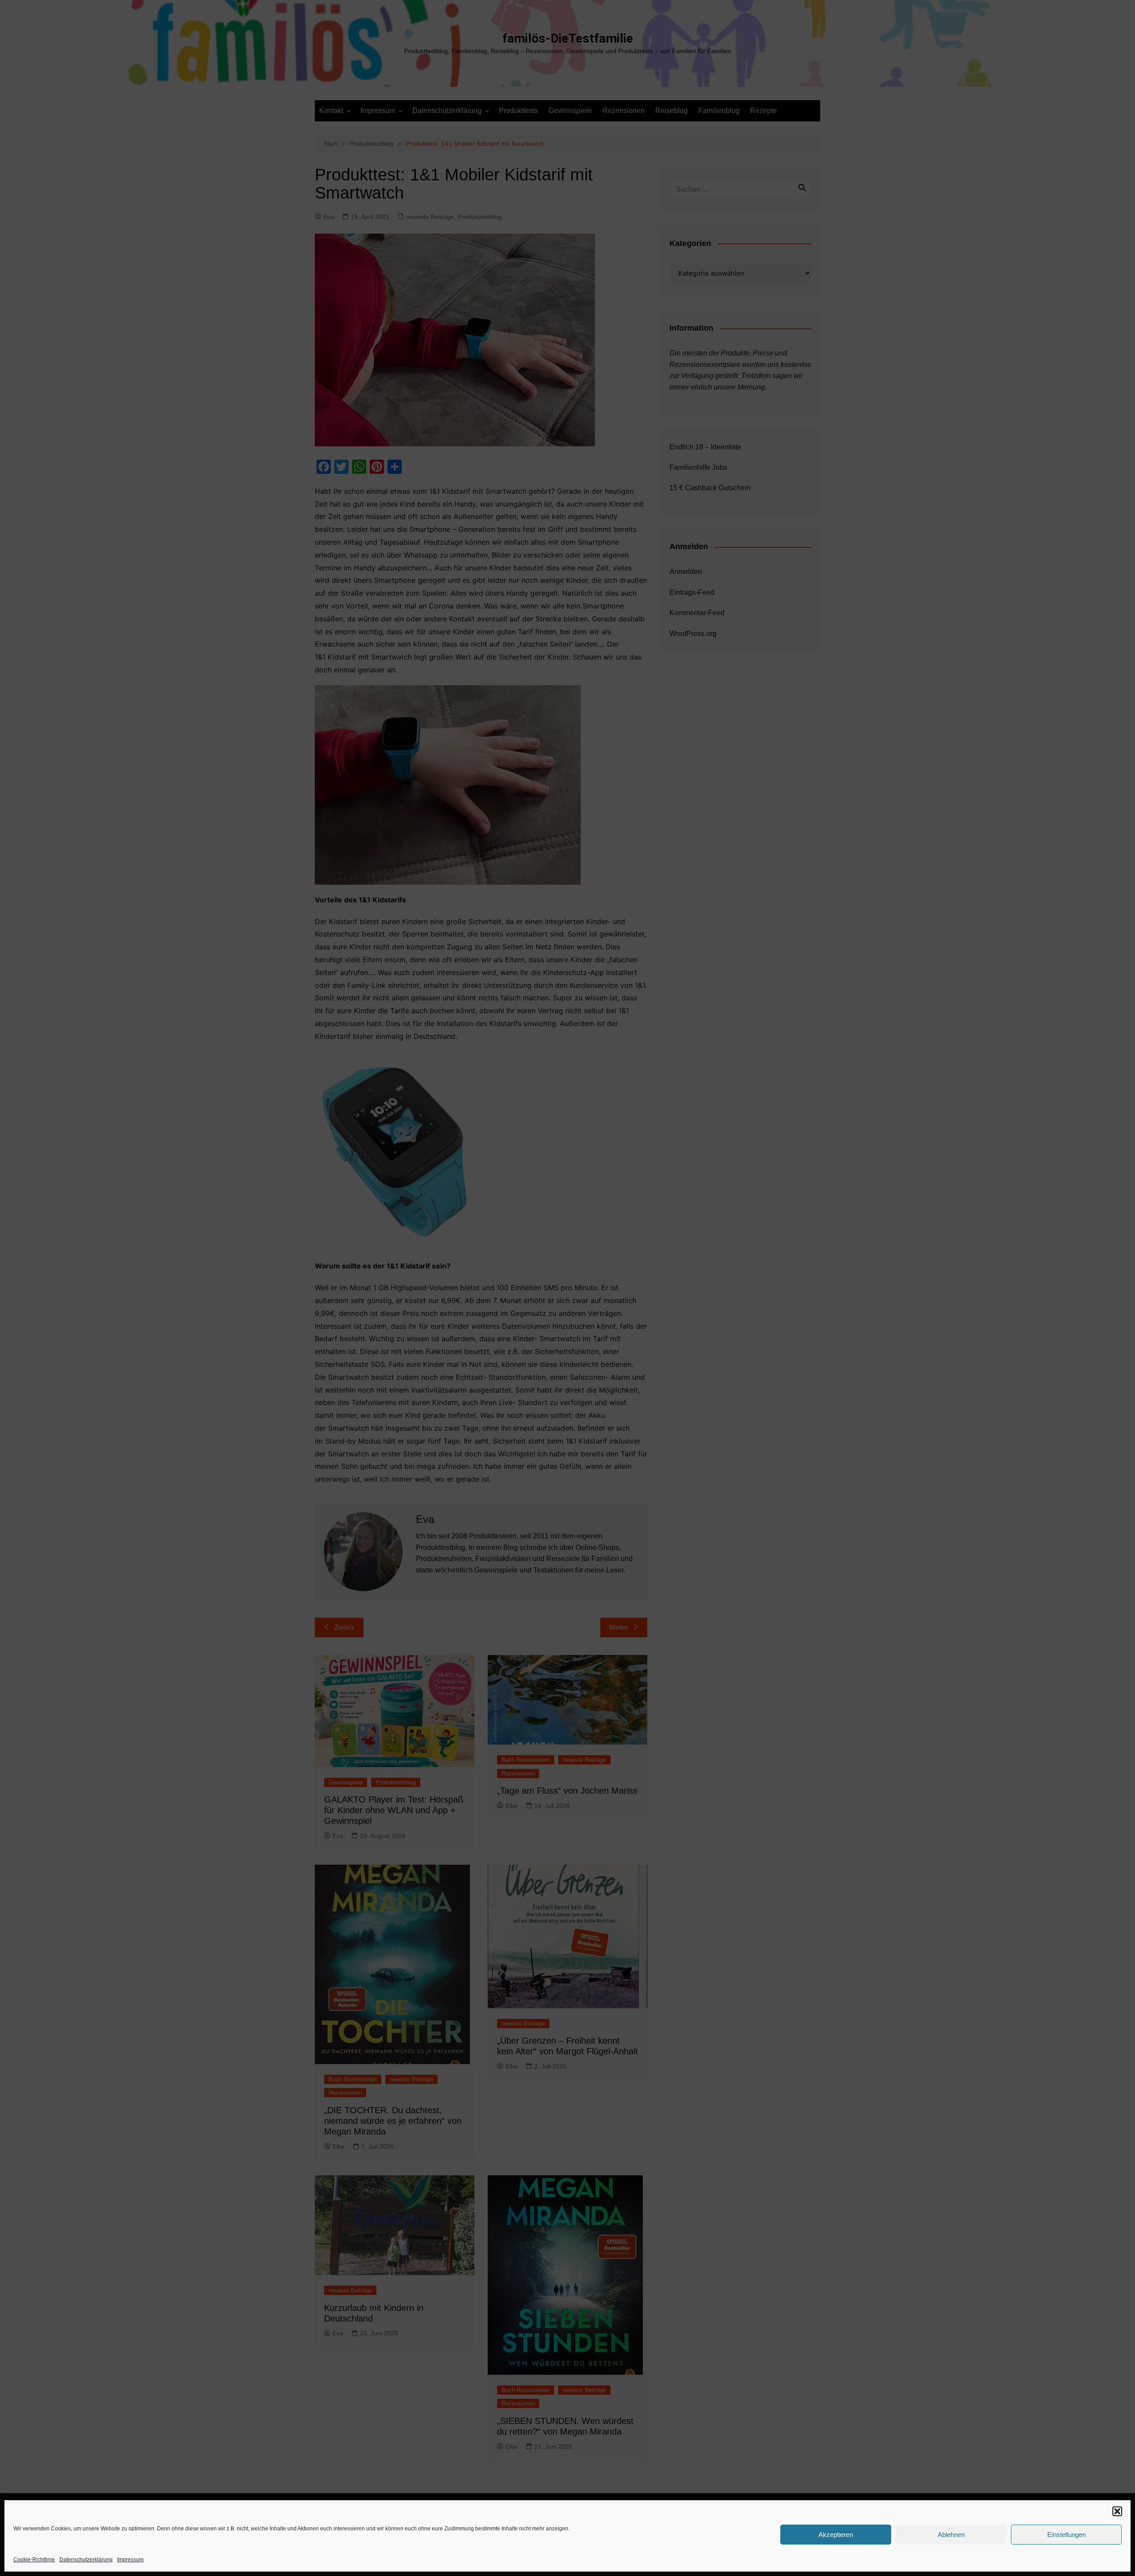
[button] (1117, 2511)
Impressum (130, 2560)
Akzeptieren (836, 2535)
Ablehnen (951, 2535)
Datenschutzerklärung (86, 2560)
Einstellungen (1067, 2535)
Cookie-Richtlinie (34, 2560)
